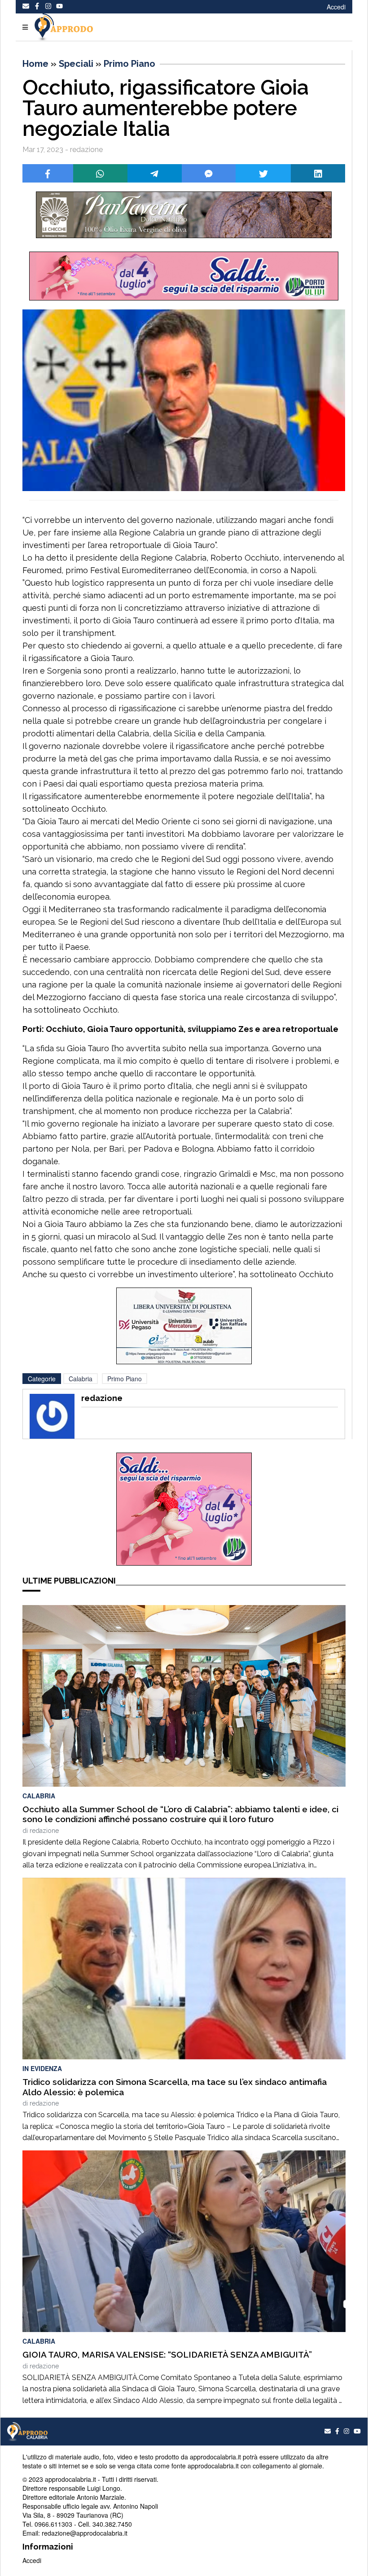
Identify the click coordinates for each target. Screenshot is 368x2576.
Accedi (336, 7)
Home (35, 64)
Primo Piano (129, 64)
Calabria (81, 1379)
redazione (44, 1831)
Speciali (76, 64)
